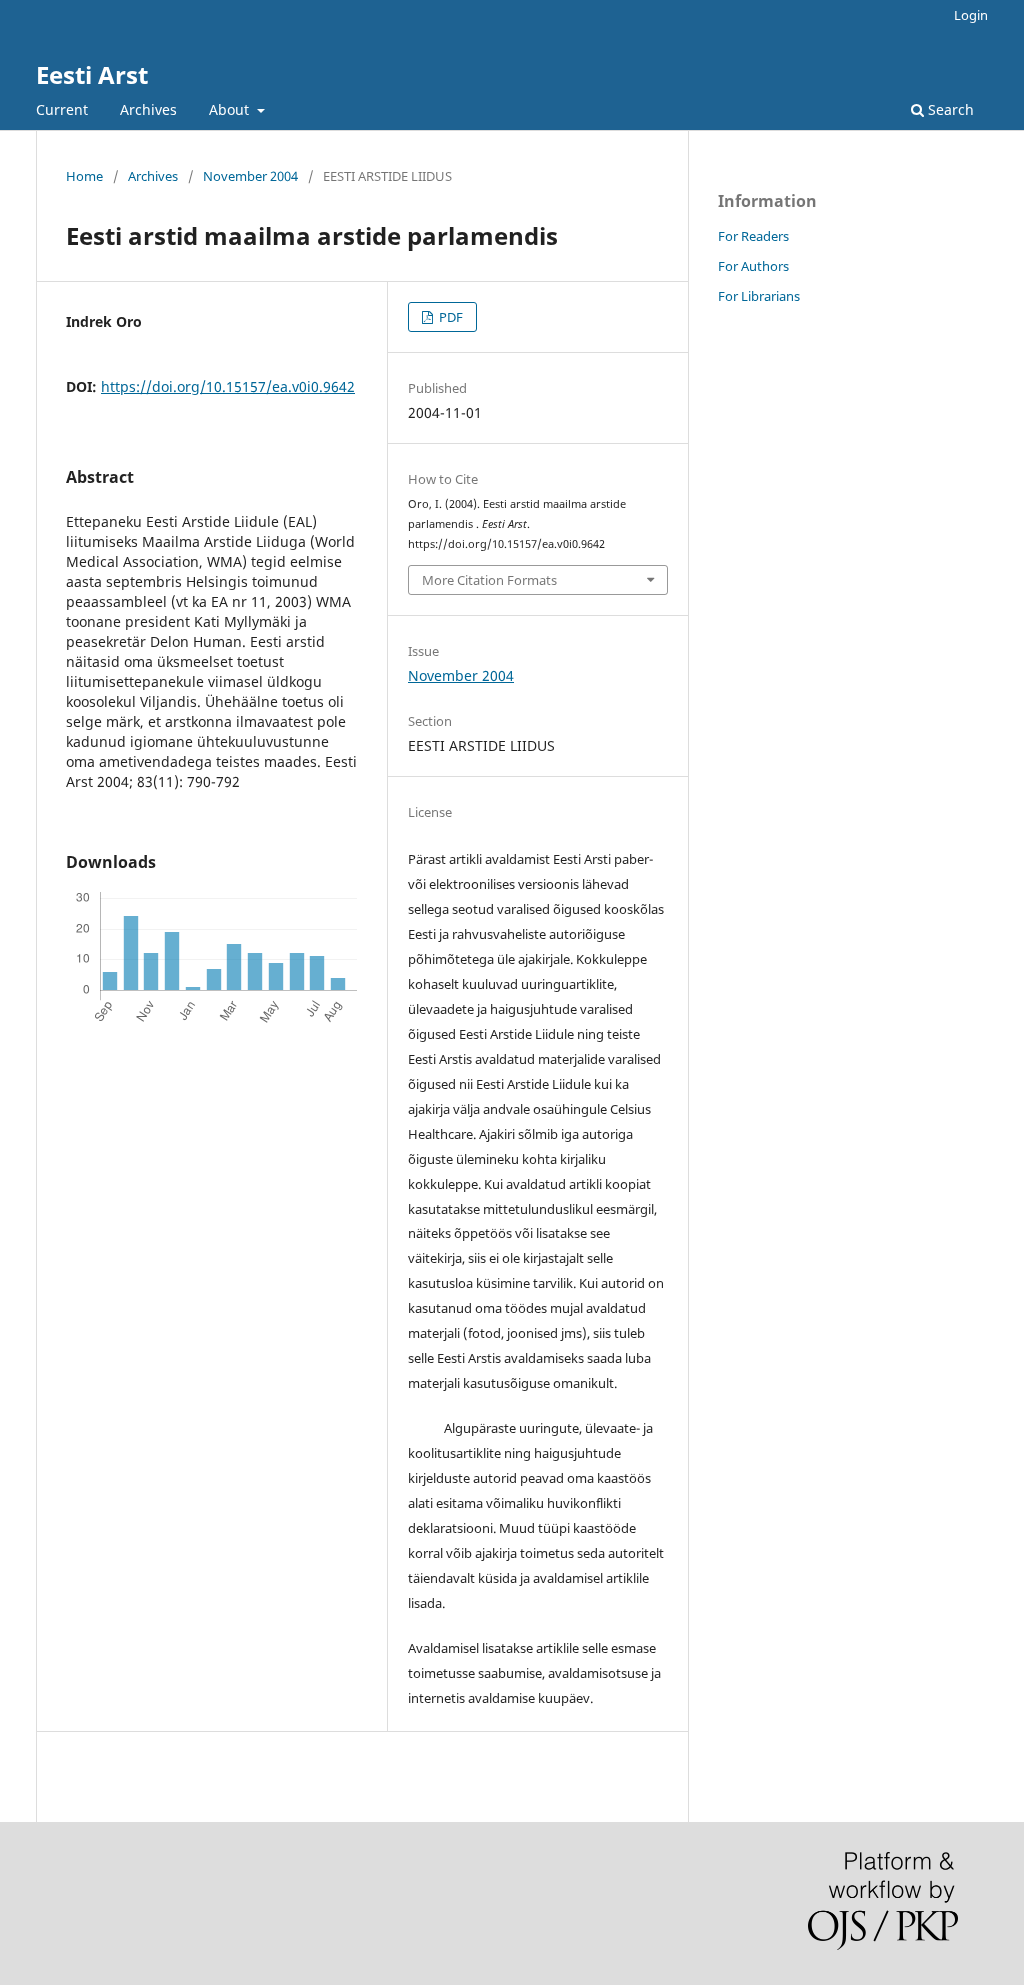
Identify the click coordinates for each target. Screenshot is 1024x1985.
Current (62, 109)
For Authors (753, 266)
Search (949, 109)
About (231, 109)
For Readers (753, 236)
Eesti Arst (92, 74)
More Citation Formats (489, 580)
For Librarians (759, 296)
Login (971, 15)
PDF (449, 317)
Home (84, 176)
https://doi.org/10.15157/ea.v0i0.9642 (228, 386)
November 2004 (250, 176)
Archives (148, 109)
